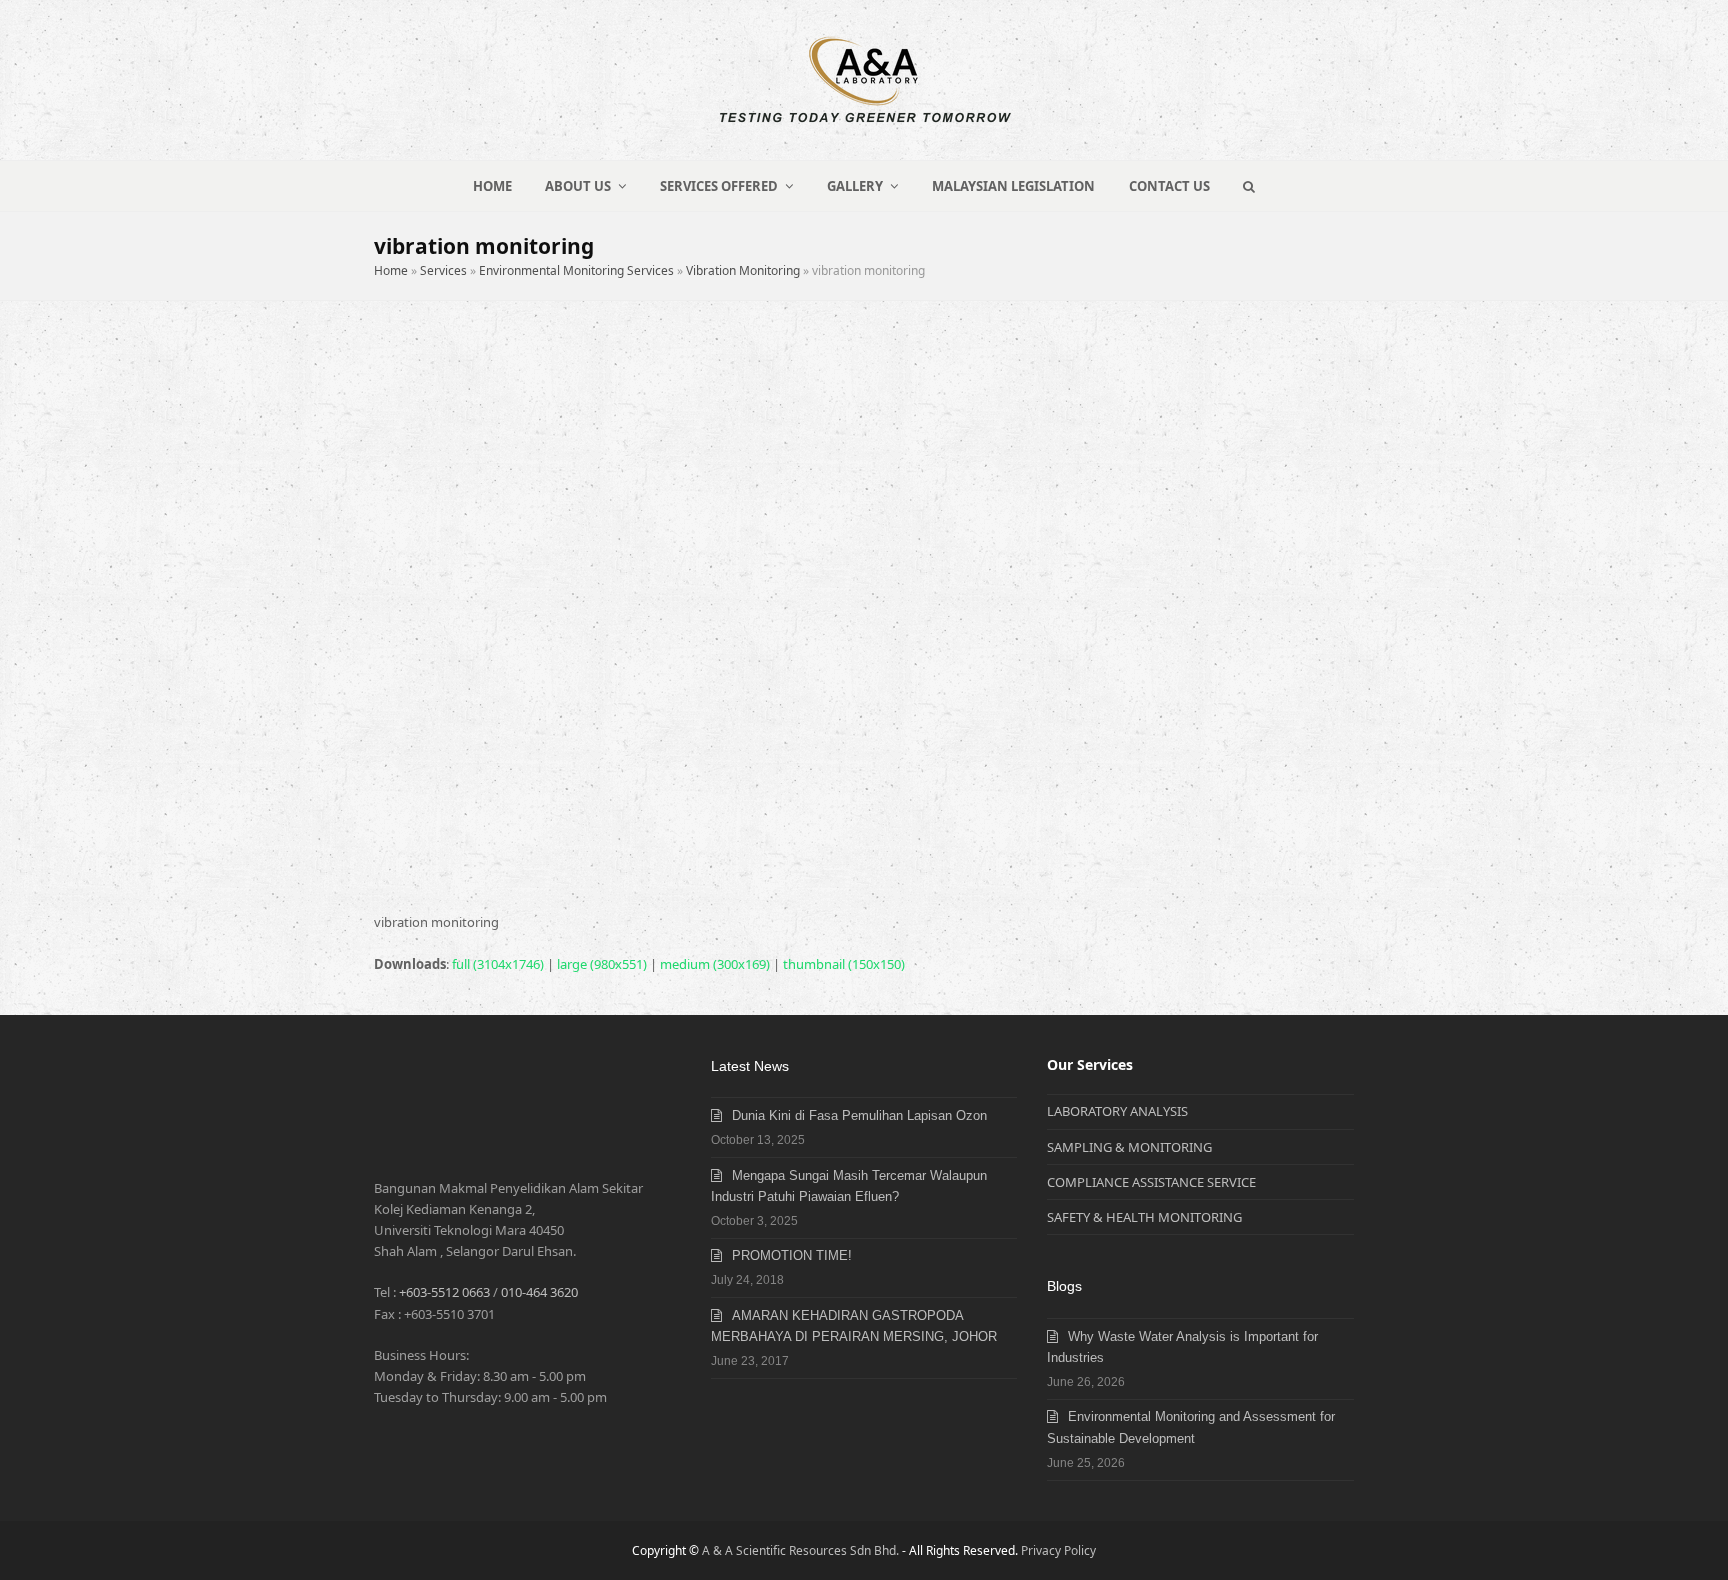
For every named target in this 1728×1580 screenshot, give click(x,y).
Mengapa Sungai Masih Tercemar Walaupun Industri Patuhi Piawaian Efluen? (849, 1186)
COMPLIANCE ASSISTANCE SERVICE (1151, 1182)
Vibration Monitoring (743, 270)
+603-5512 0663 (444, 1292)
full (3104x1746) (498, 964)
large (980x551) (602, 964)
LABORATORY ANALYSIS (1117, 1111)
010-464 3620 (539, 1292)
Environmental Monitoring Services (576, 270)
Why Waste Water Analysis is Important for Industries (1182, 1347)
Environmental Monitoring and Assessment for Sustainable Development (1191, 1427)
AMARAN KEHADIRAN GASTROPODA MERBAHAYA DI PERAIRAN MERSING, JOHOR (854, 1326)
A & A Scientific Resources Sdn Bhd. (800, 1550)
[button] (1249, 186)
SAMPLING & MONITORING (1129, 1147)
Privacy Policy (1058, 1550)
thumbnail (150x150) (844, 964)
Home (391, 270)
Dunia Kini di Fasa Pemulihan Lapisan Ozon (859, 1115)
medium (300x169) (715, 964)
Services (443, 270)
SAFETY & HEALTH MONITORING (1144, 1217)
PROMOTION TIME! (792, 1255)
